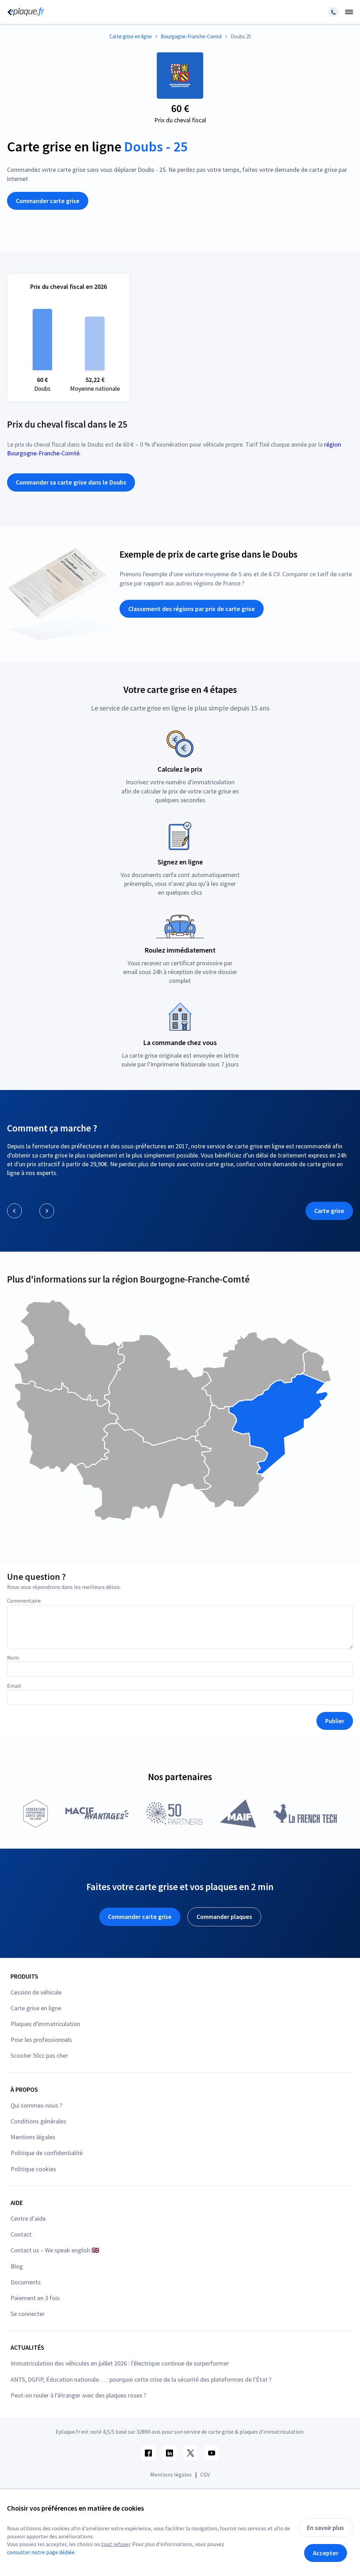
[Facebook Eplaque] (148, 2453)
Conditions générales (38, 2121)
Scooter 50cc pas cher (39, 2055)
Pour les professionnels (41, 2040)
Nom (13, 1657)
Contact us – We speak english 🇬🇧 (55, 2250)
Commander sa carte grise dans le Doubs (71, 482)
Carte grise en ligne (36, 2008)
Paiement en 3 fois (35, 2298)
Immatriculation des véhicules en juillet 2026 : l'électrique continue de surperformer (120, 2363)
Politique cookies (33, 2169)
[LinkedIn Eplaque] (169, 2453)
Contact (21, 2234)
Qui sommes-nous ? (36, 2105)
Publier (335, 1721)
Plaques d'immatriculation (45, 2024)
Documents (26, 2282)
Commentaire (24, 1601)
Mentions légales (33, 2137)
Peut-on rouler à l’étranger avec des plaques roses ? (78, 2395)
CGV (205, 2474)
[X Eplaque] (191, 2453)
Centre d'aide (28, 2218)
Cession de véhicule (36, 1992)
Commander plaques (224, 1917)
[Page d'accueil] (25, 12)
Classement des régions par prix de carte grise (192, 609)
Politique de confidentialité (47, 2153)
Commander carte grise (48, 201)
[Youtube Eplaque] (212, 2453)
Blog (17, 2266)
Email (14, 1686)
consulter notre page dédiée (41, 2552)
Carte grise (329, 1211)
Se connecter (28, 2314)
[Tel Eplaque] (333, 12)
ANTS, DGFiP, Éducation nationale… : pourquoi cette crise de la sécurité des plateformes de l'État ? (141, 2379)
